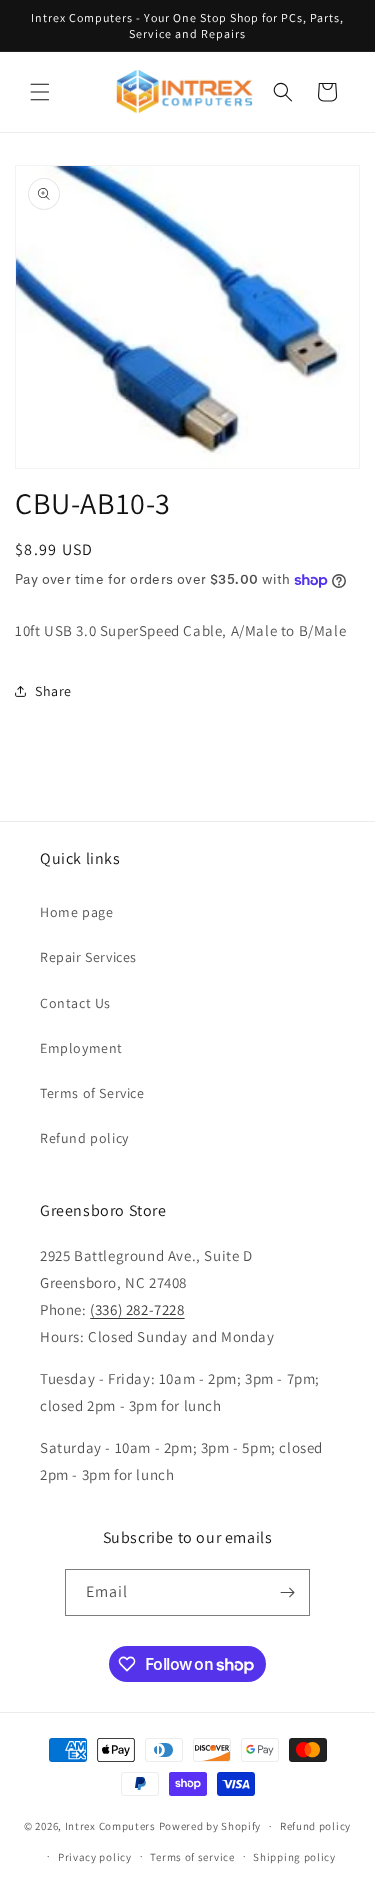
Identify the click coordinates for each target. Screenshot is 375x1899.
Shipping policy (294, 1857)
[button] (40, 92)
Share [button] (53, 691)
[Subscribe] (287, 1592)
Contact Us (75, 1003)
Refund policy (84, 1138)
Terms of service (192, 1857)
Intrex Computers (110, 1826)
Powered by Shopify (210, 1826)
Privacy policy (95, 1857)
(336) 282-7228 (137, 1309)
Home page (76, 912)
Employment (81, 1048)
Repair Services (88, 957)
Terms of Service (92, 1093)
